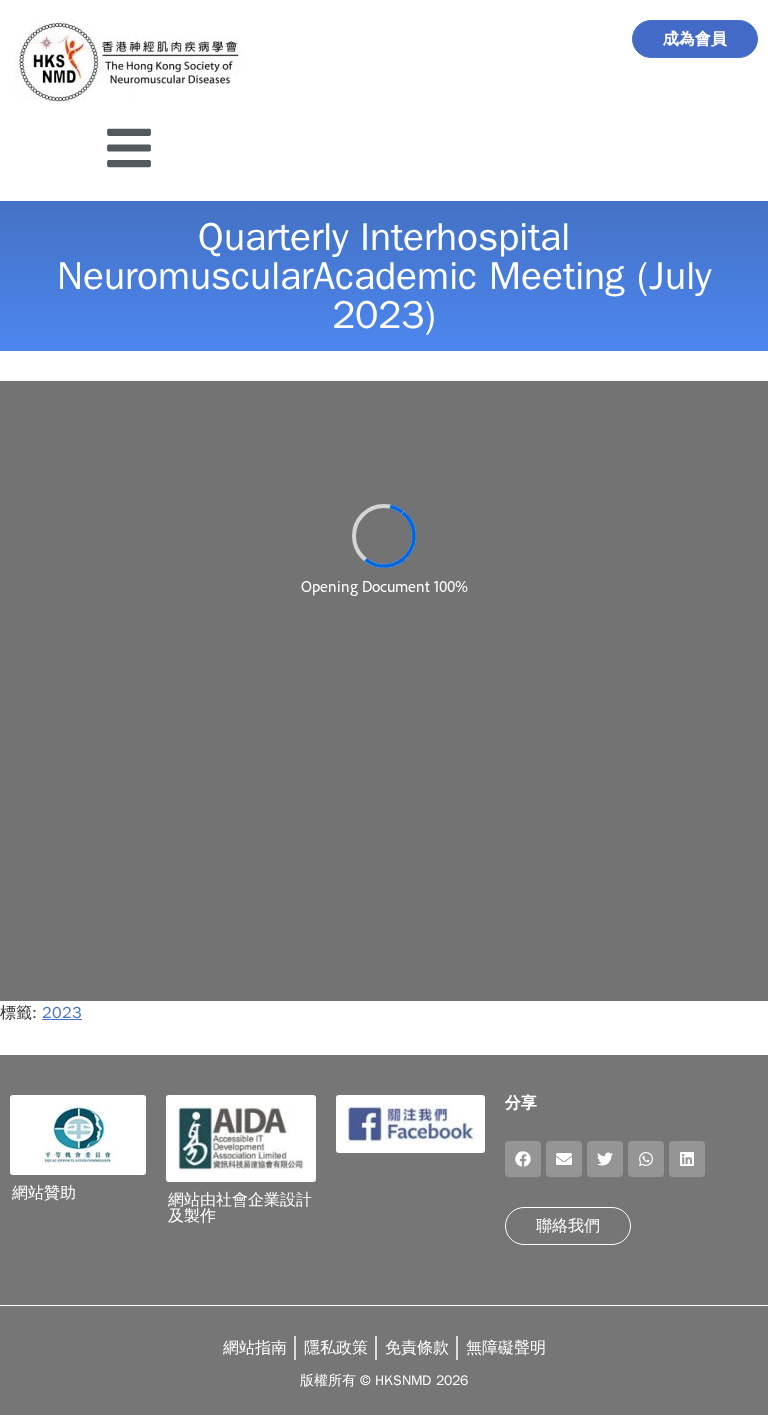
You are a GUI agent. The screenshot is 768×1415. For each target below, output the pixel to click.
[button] (523, 1159)
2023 (62, 1013)
